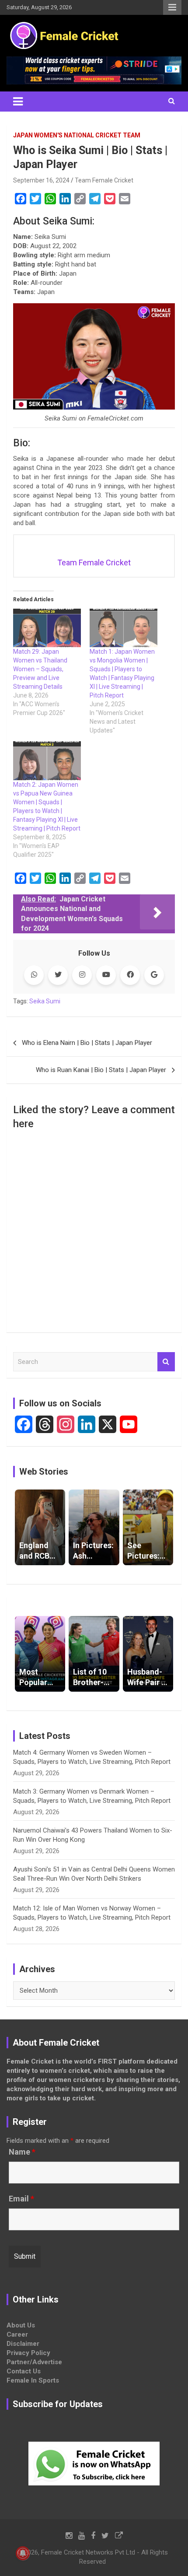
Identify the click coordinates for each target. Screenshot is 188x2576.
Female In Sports (33, 2380)
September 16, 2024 (41, 180)
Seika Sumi (45, 1001)
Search (166, 1362)
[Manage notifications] (23, 2553)
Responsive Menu (172, 7)
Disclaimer (23, 2344)
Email (21, 2199)
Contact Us (24, 2371)
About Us (21, 2325)
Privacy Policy (28, 2353)
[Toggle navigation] (18, 102)
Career (17, 2334)
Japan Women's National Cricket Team (77, 135)
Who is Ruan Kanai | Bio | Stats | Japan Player (101, 1070)
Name (22, 2152)
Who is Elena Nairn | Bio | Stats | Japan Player (87, 1043)
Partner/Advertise (34, 2362)
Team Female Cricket (104, 180)
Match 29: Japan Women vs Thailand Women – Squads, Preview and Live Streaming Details (40, 669)
